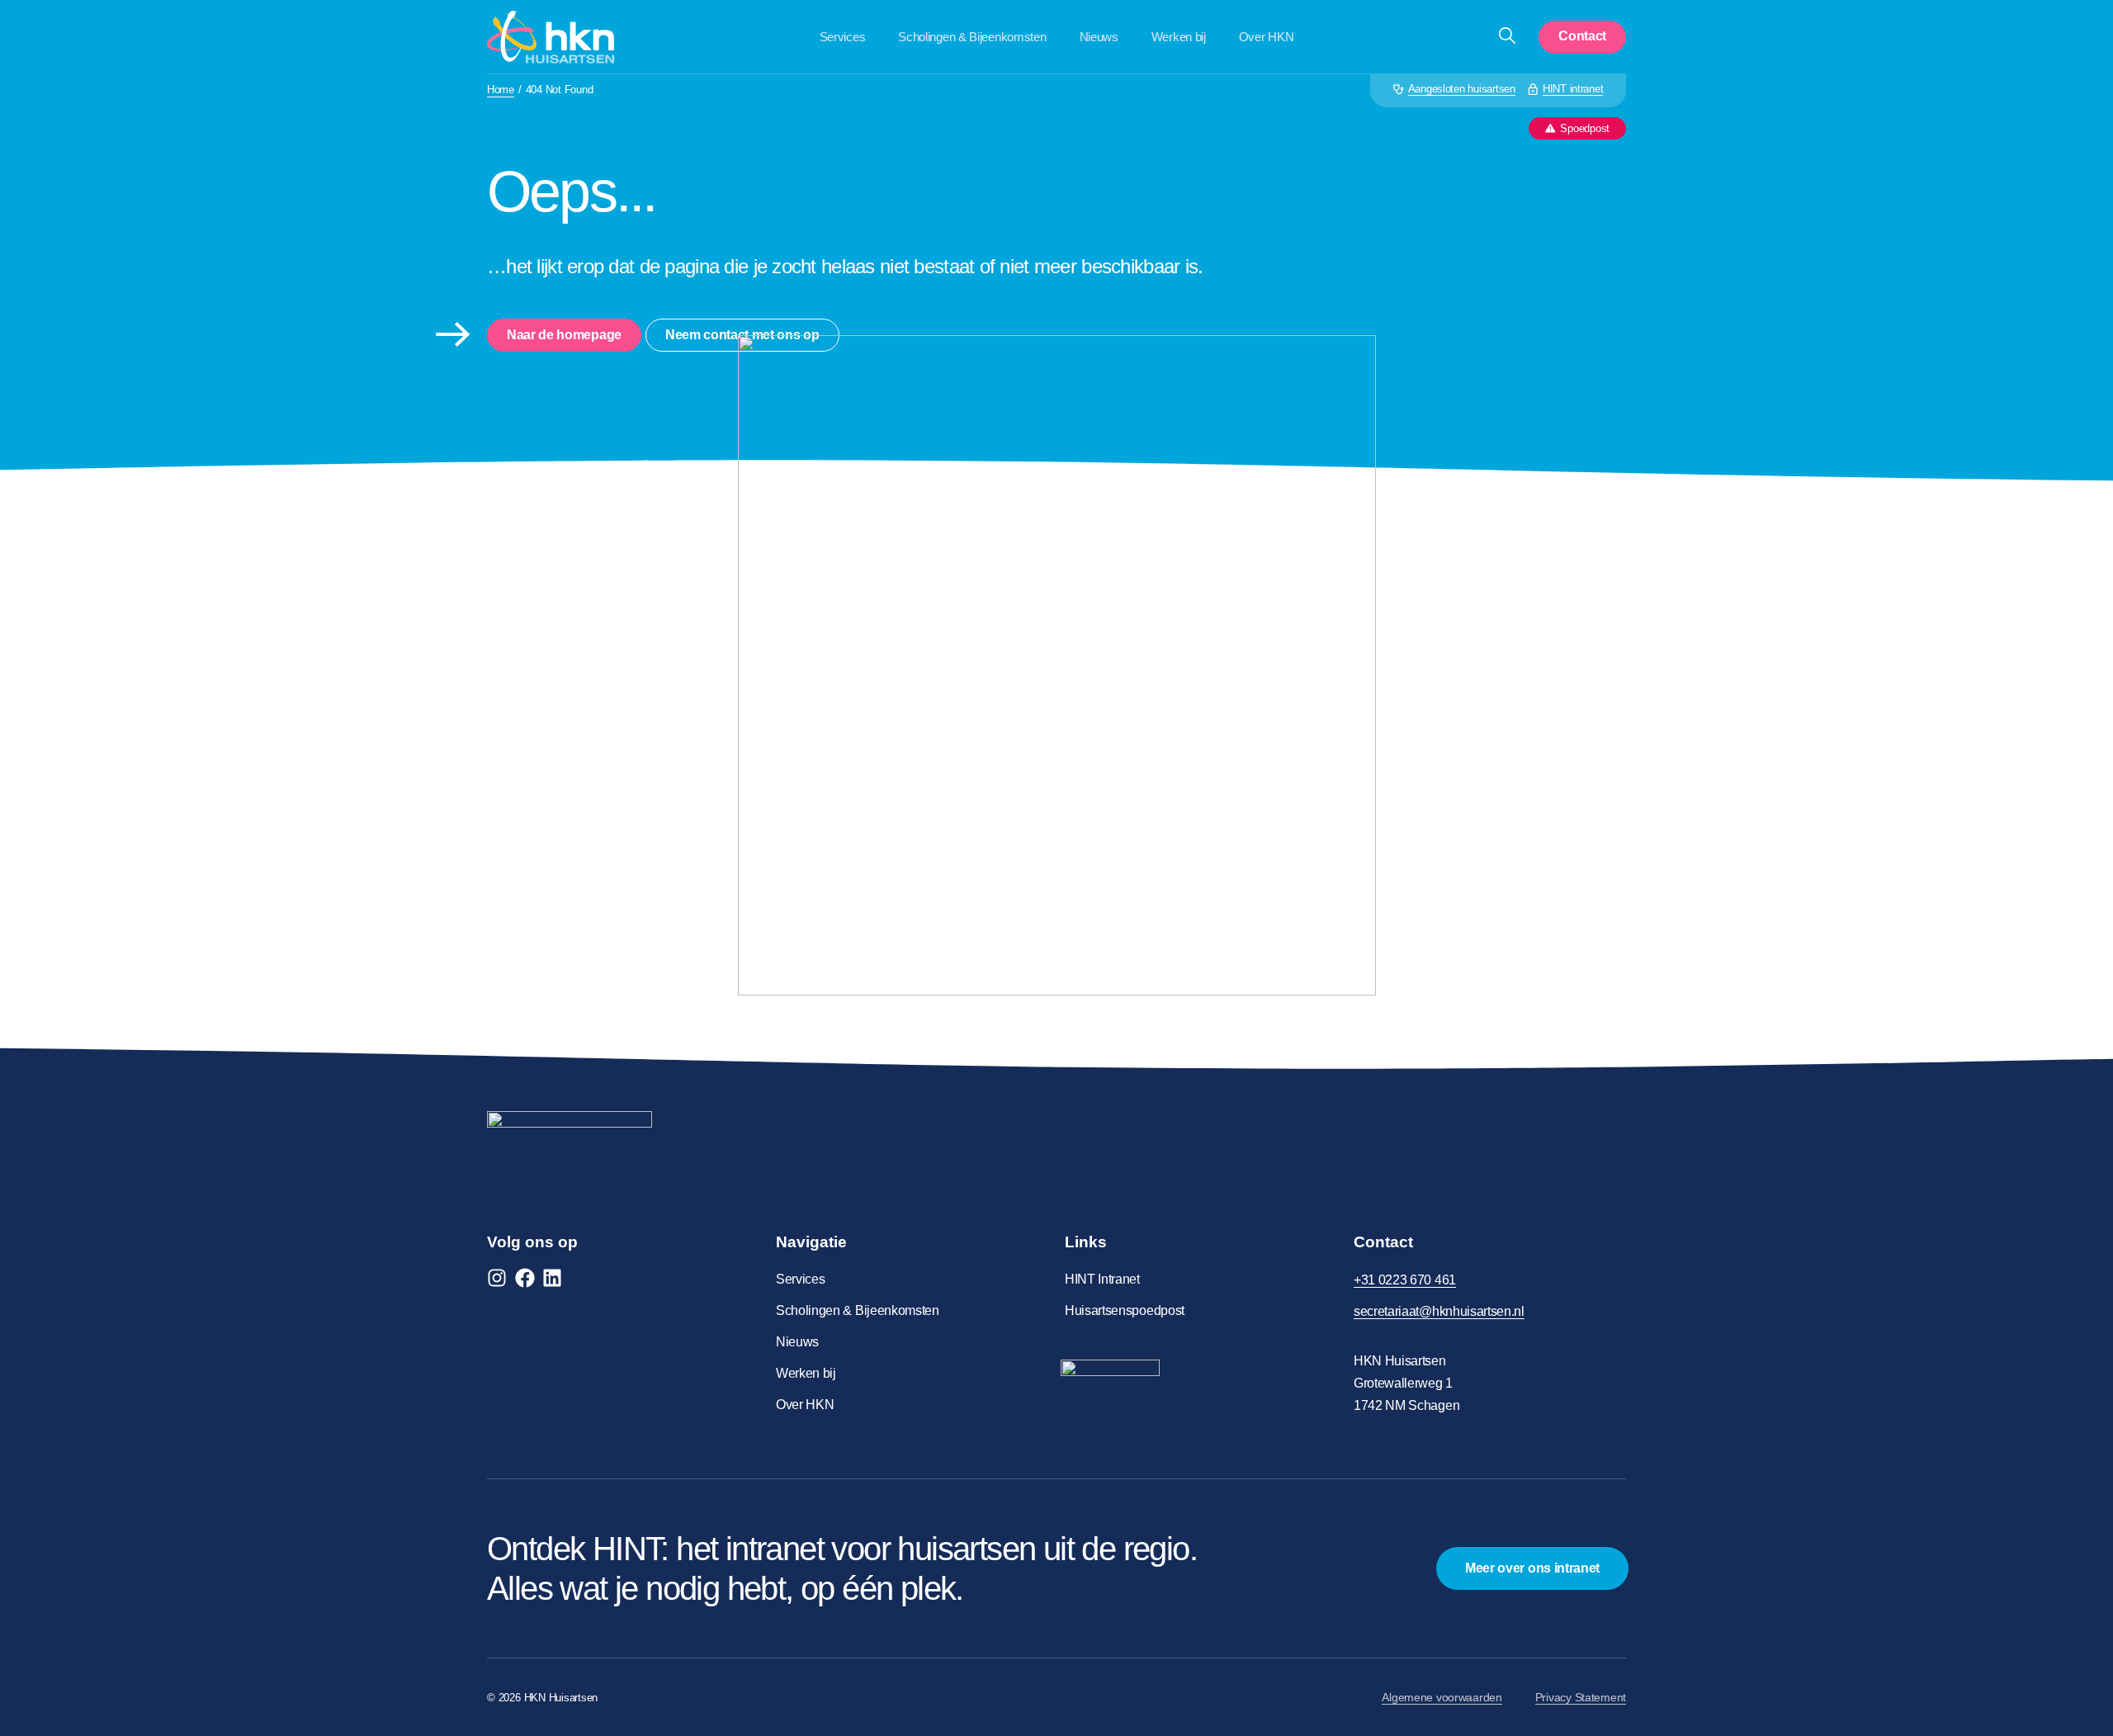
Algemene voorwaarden (1442, 1697)
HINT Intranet (1102, 1279)
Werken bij (1179, 37)
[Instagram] (497, 1278)
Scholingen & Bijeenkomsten (972, 37)
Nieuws (1099, 37)
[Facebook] (525, 1278)
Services (843, 37)
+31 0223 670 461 (1405, 1280)
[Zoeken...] (1507, 37)
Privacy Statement (1581, 1697)
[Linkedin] (552, 1278)
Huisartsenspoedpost (1125, 1310)
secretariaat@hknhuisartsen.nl (1439, 1311)
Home (501, 90)
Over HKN (1267, 37)
